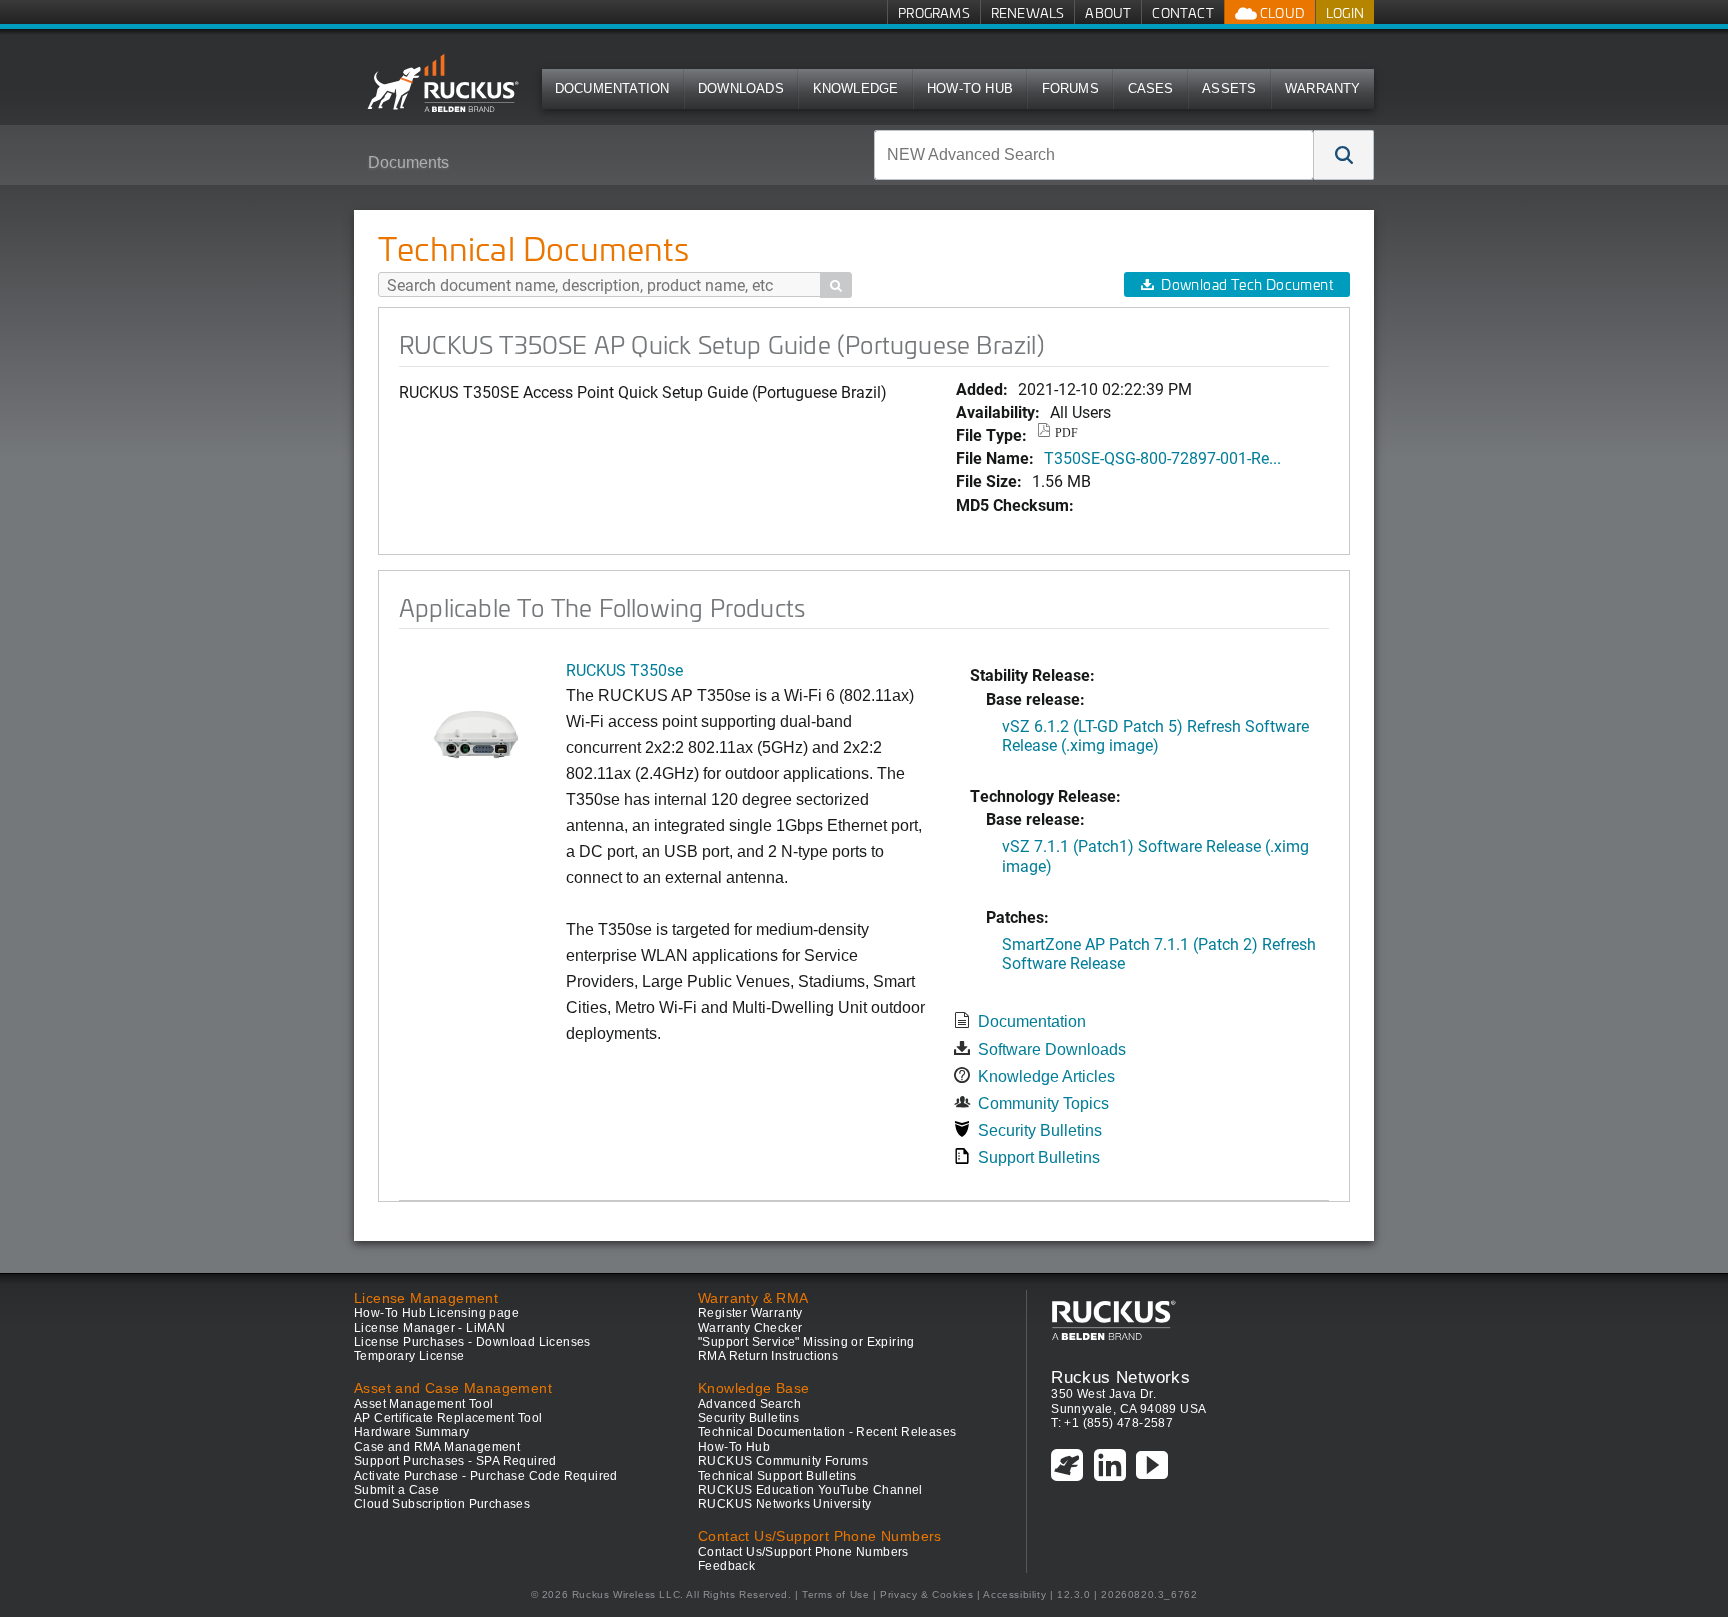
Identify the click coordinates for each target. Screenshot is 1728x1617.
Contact (1182, 12)
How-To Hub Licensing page (436, 1313)
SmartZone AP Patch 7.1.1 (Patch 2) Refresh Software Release (1159, 953)
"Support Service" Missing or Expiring (806, 1342)
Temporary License (409, 1356)
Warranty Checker (750, 1328)
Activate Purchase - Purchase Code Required (486, 1476)
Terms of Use (835, 1594)
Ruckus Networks (1120, 1377)
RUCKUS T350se (624, 669)
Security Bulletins (1040, 1130)
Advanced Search (749, 1404)
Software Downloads (1052, 1049)
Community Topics (1043, 1103)
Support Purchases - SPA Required (455, 1461)
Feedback (726, 1566)
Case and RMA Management (437, 1447)
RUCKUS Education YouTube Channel (810, 1490)
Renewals (1028, 12)
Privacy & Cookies (926, 1594)
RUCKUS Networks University (784, 1504)
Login (1345, 12)
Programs (934, 12)
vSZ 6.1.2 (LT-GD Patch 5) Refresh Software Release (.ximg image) (1155, 735)
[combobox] (1094, 155)
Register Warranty (750, 1313)
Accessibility (1014, 1594)
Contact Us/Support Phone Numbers (803, 1552)
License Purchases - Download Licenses (472, 1342)
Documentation (612, 88)
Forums (1070, 88)
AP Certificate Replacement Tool (448, 1418)
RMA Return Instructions (768, 1356)
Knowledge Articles (1046, 1076)
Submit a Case (396, 1490)
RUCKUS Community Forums (783, 1461)
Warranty (1323, 88)
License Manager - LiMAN (429, 1328)
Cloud (1281, 12)
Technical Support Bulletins (777, 1476)
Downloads (741, 88)
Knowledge (856, 88)
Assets (1229, 88)
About (1108, 12)
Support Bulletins (1039, 1157)
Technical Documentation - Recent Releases (827, 1432)
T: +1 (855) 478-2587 (1112, 1423)
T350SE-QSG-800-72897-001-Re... (1162, 457)
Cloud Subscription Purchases (442, 1504)
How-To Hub (970, 88)
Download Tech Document (1247, 284)
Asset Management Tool (423, 1404)
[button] (1344, 155)
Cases (1151, 88)
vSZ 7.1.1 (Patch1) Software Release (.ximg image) (1155, 855)
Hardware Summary (411, 1432)
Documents (408, 162)
